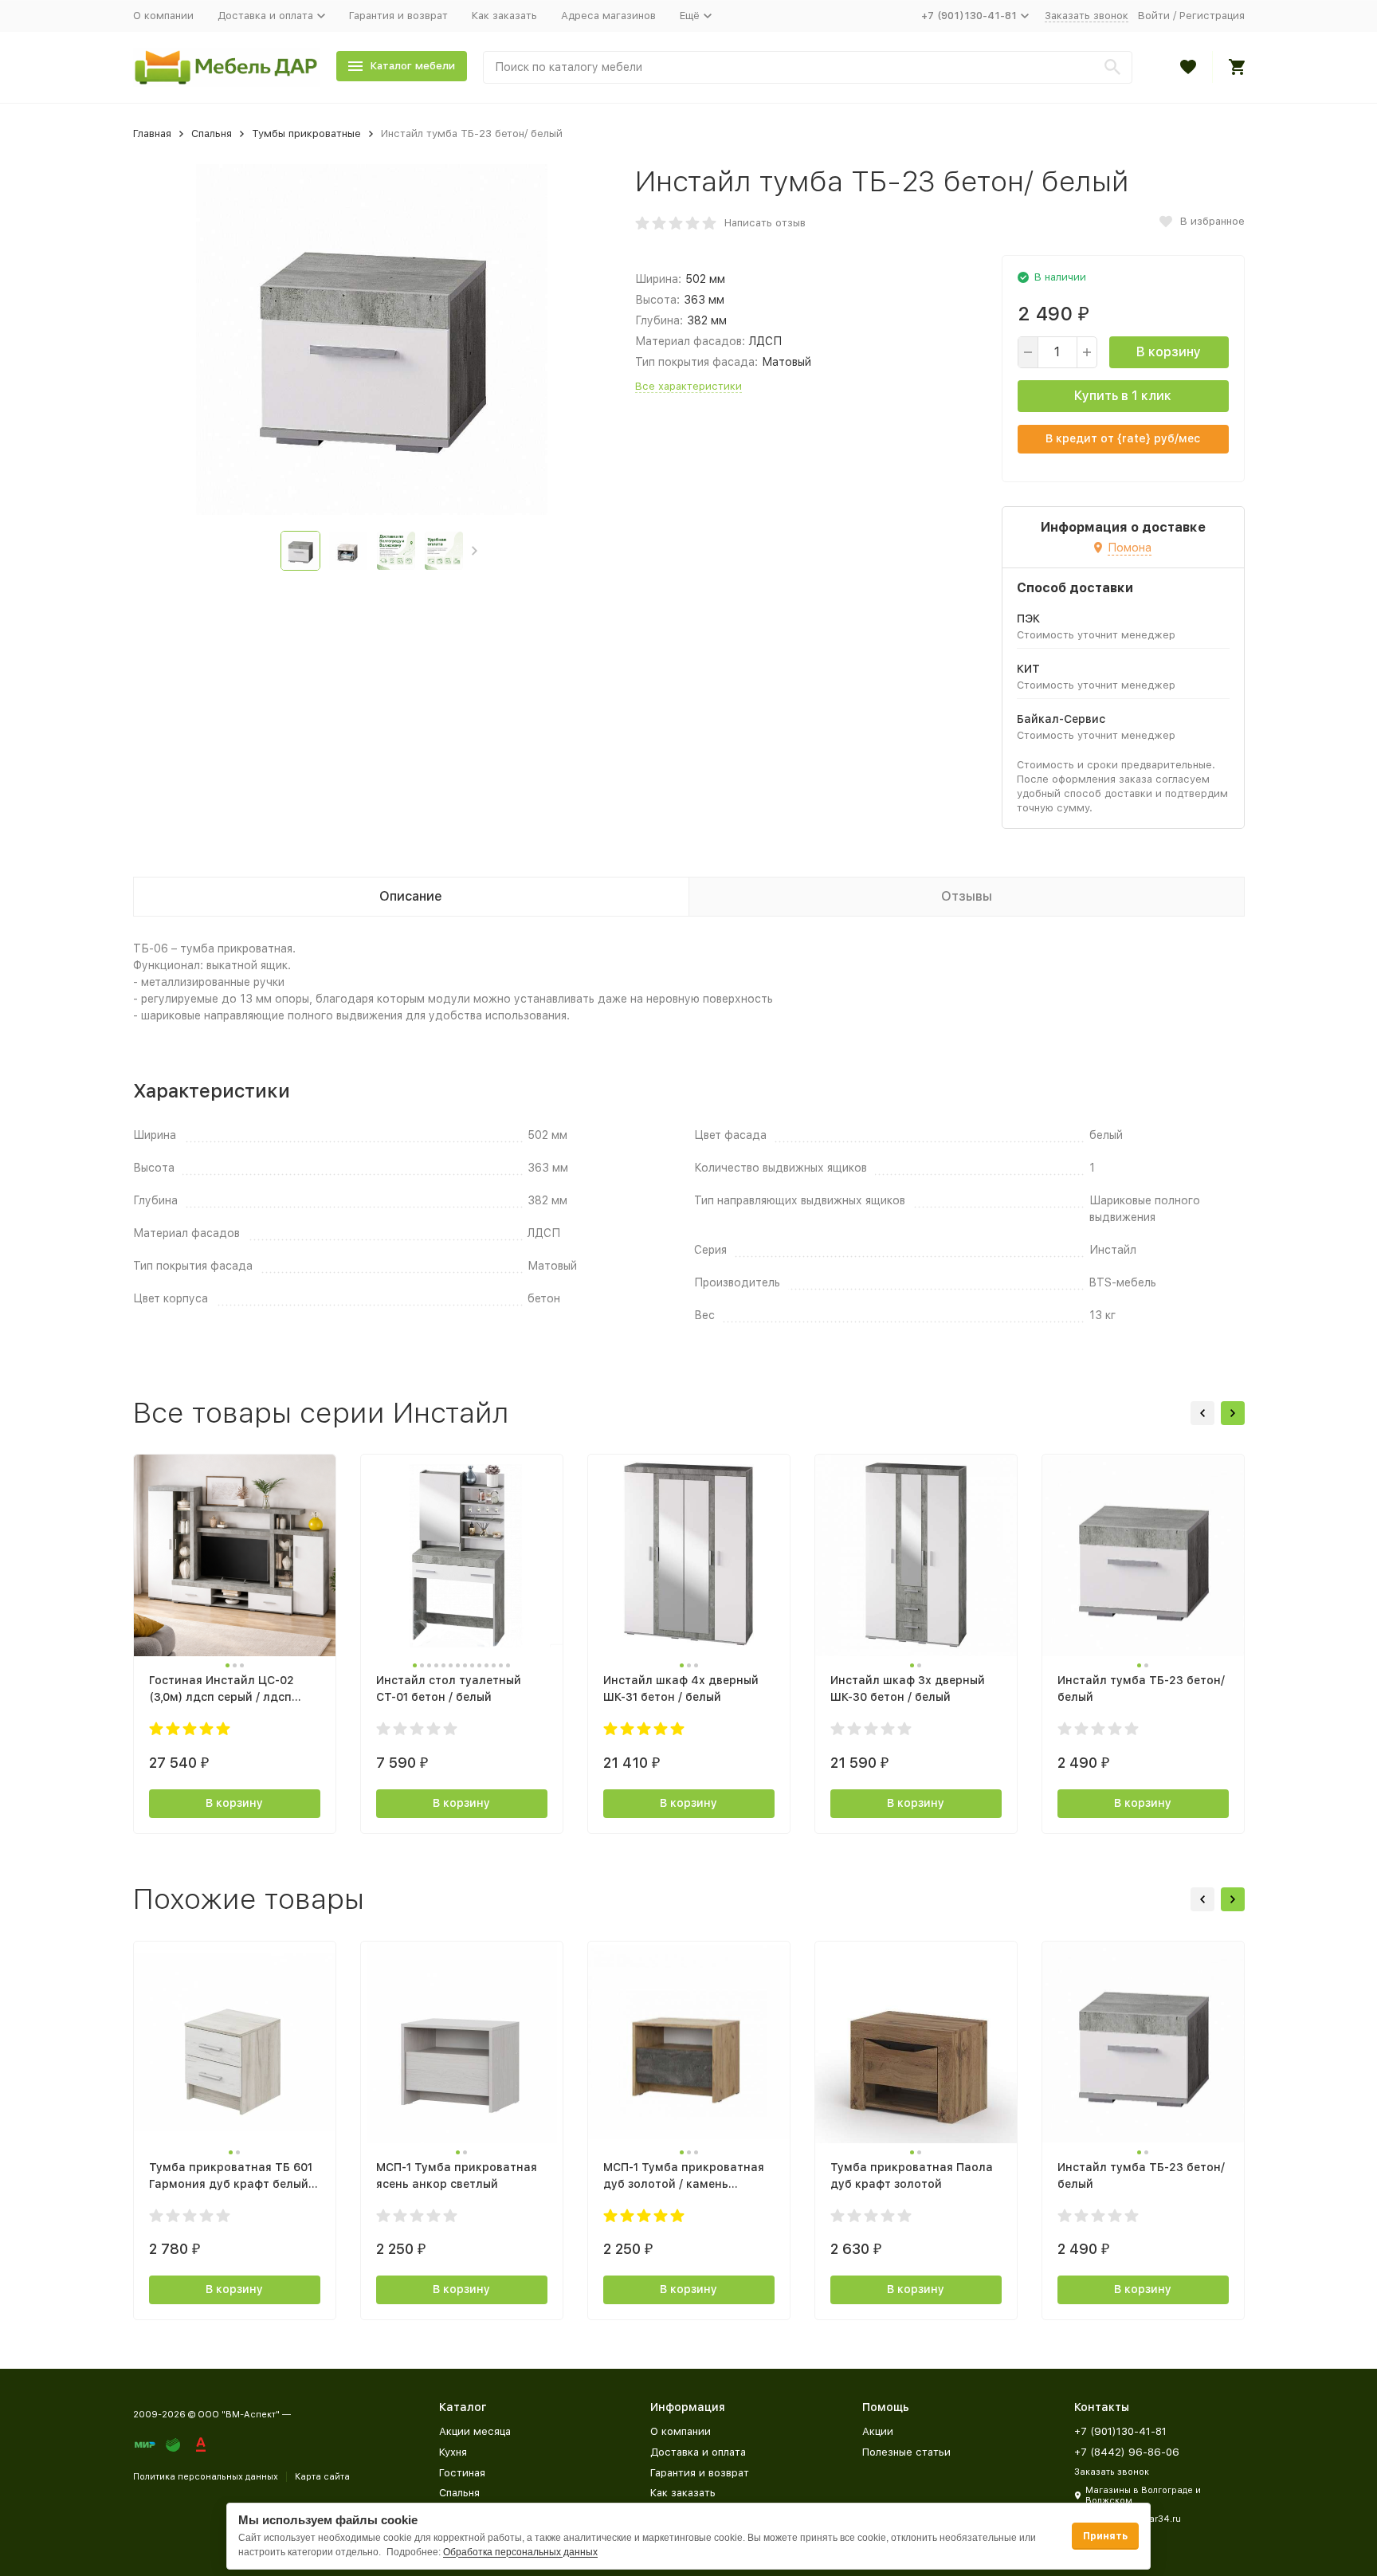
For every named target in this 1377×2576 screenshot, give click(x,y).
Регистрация (1212, 16)
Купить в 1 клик (1123, 396)
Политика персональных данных (206, 2477)
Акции (878, 2431)
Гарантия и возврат (398, 16)
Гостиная (462, 2473)
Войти (1154, 16)
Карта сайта (322, 2477)
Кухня (453, 2452)
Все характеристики (688, 386)
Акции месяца (475, 2431)
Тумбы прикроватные (306, 134)
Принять (1105, 2536)
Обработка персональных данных (520, 2552)
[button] (475, 551)
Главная (152, 134)
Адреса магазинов (608, 16)
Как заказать (504, 16)
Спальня (212, 134)
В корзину (1169, 352)
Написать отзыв (765, 223)
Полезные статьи (906, 2452)
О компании (163, 16)
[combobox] (808, 67)
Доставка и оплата (698, 2452)
